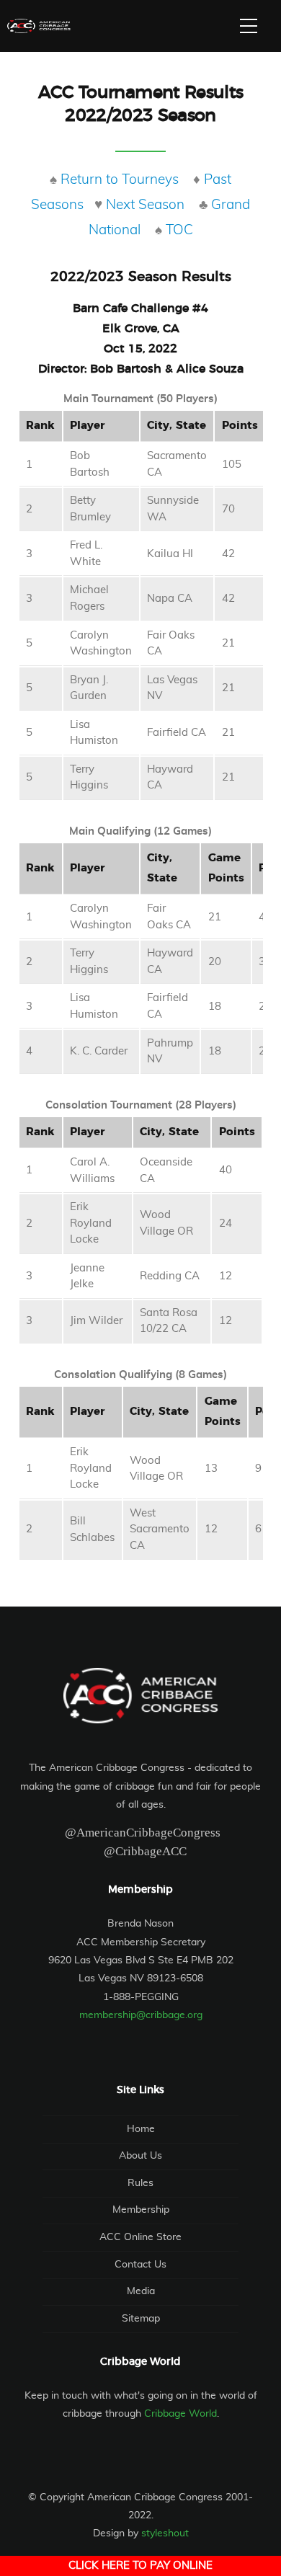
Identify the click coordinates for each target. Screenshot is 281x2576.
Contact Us (140, 2265)
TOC (179, 230)
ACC (39, 26)
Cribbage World (180, 2414)
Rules (140, 2183)
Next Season (145, 205)
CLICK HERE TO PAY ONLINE (140, 2566)
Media (141, 2291)
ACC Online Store (140, 2237)
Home (141, 2129)
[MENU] (249, 26)
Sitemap (141, 2319)
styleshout (165, 2533)
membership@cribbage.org (141, 2015)
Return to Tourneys (120, 180)
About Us (140, 2156)
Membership (141, 2210)
